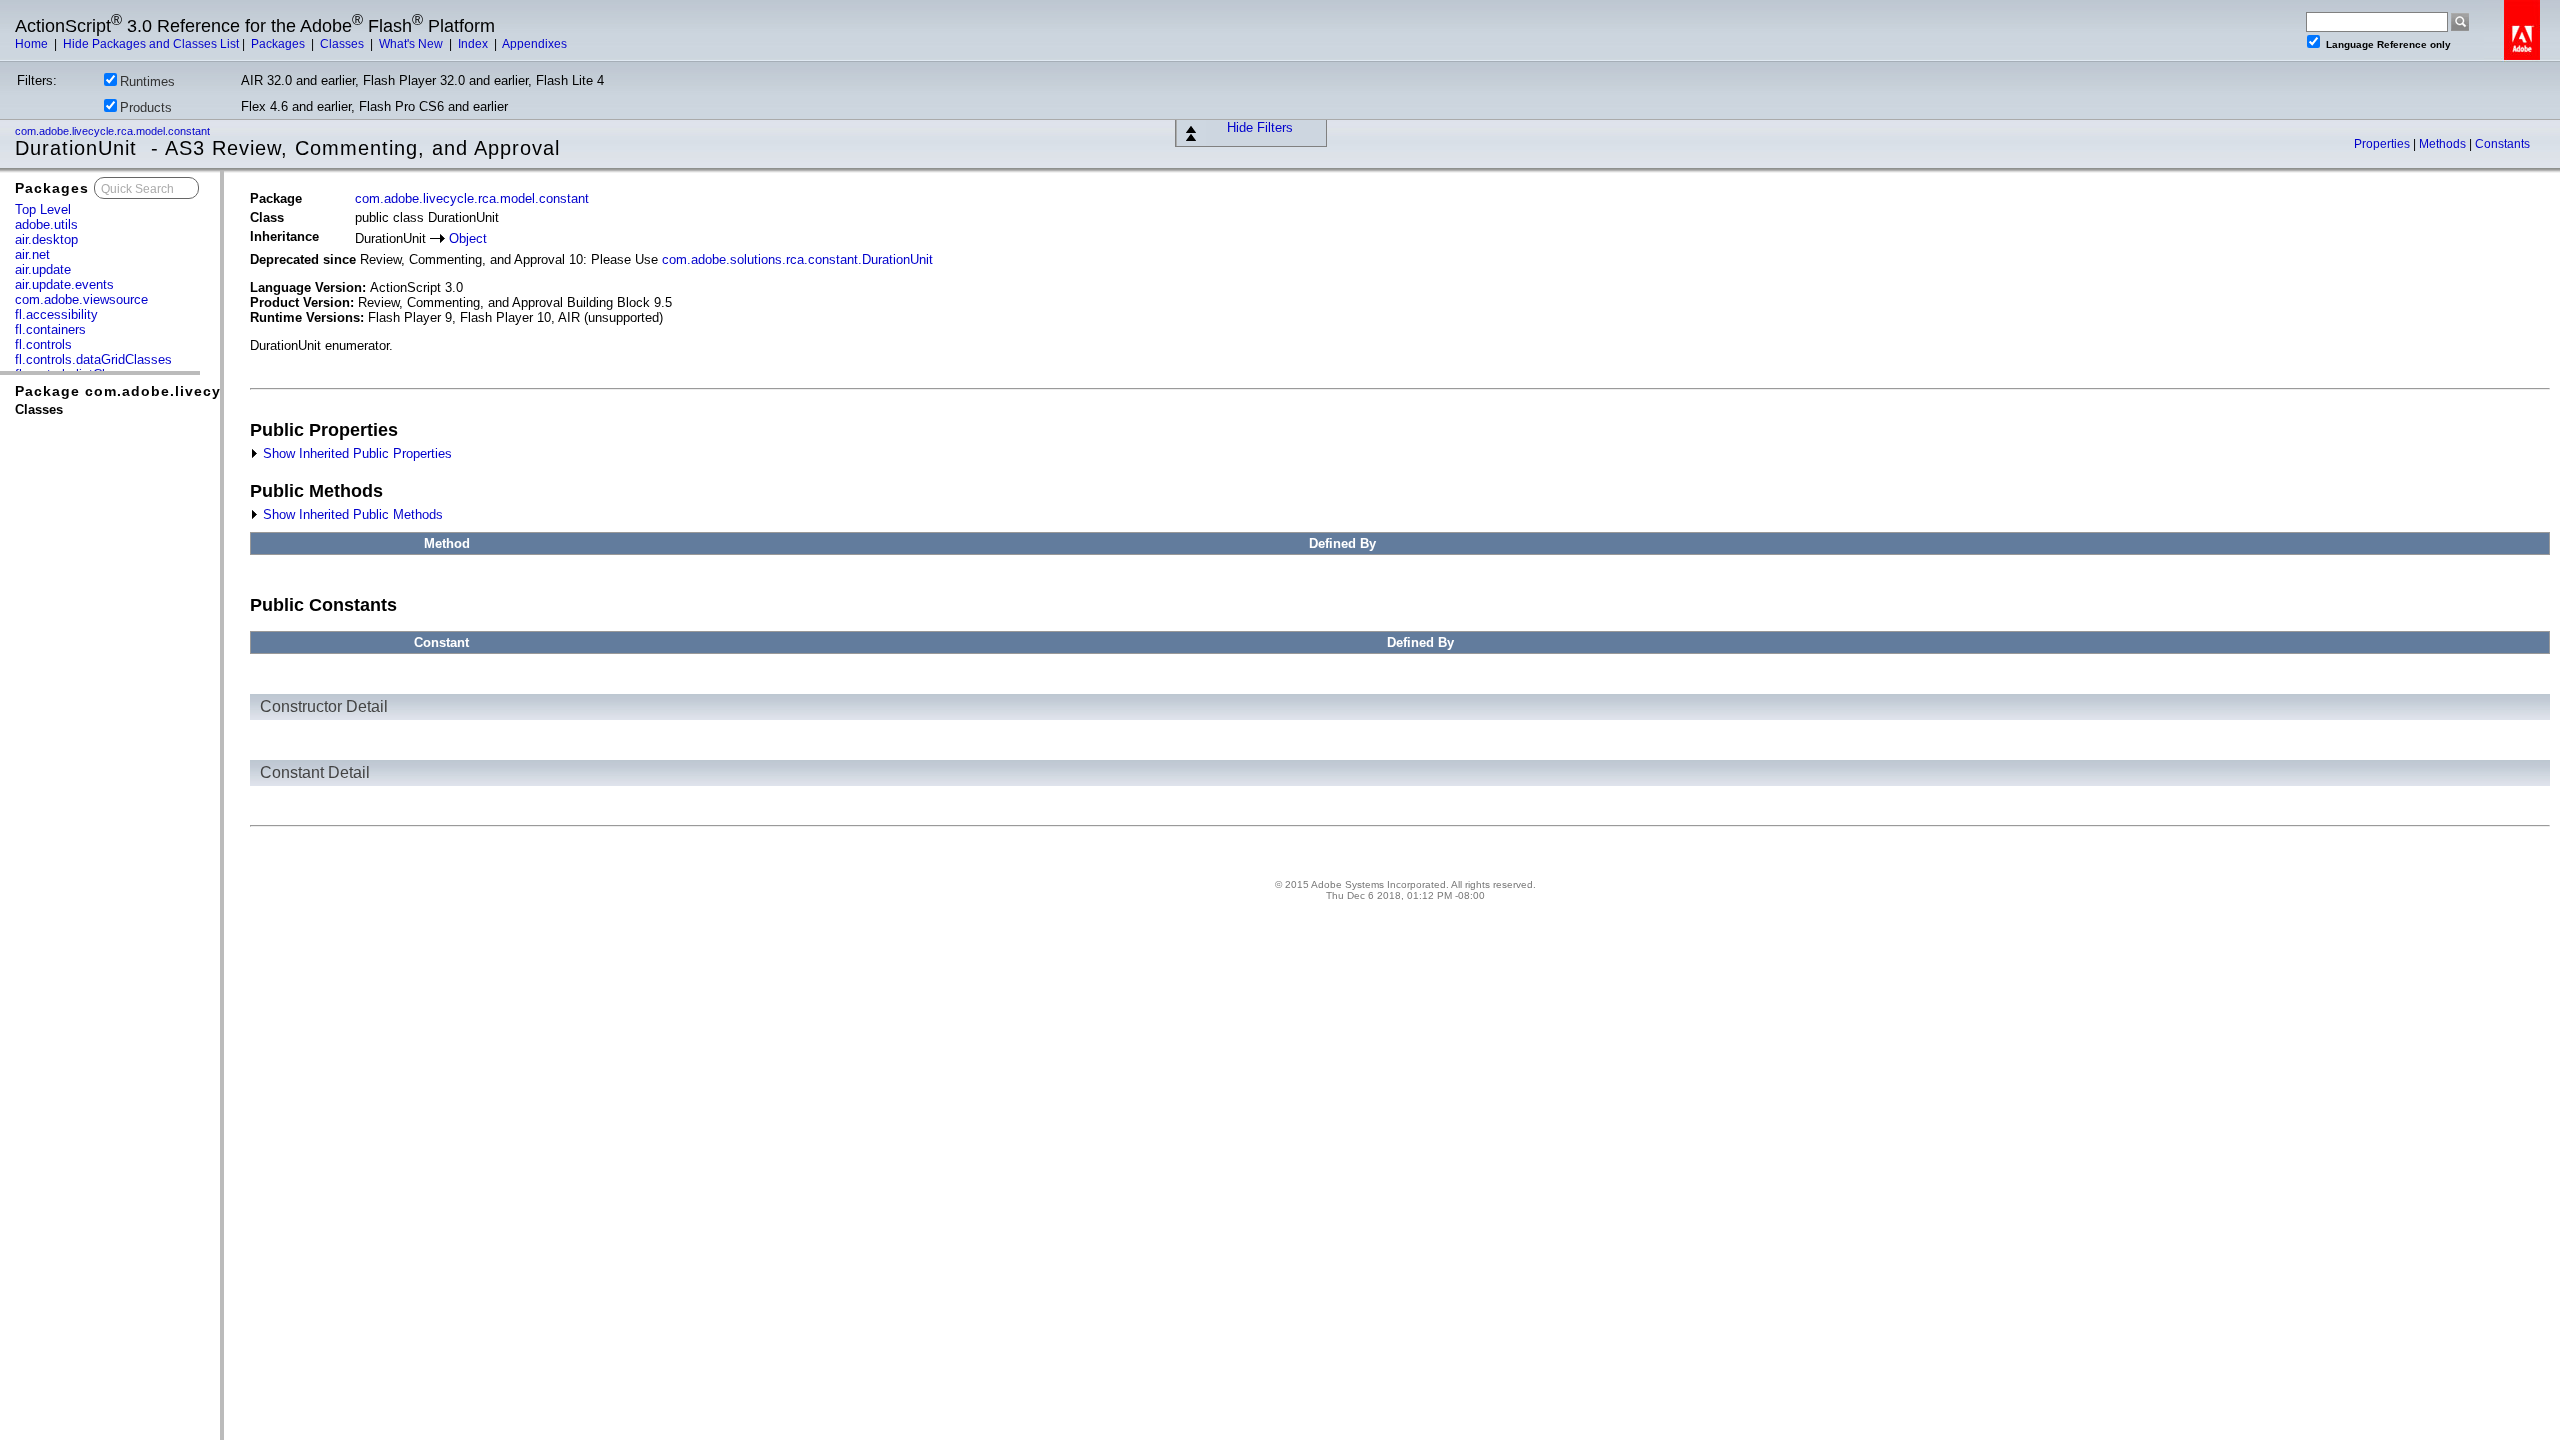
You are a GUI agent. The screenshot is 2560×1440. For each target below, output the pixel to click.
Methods (2444, 144)
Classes (343, 44)
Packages (279, 44)
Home (33, 44)
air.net (32, 254)
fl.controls (43, 344)
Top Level (43, 209)
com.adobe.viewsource (81, 299)
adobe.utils (46, 224)
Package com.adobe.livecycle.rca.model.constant (207, 391)
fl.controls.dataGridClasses (93, 359)
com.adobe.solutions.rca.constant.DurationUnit (797, 259)
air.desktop (46, 239)
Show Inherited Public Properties (355, 453)
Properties (2383, 144)
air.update (43, 269)
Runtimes (147, 81)
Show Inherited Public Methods (351, 514)
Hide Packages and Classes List (151, 44)
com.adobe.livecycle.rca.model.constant (114, 131)
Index (474, 44)
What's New (412, 44)
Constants (2502, 144)
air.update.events (64, 284)
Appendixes (534, 44)
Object (468, 238)
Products (146, 107)
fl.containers (50, 329)
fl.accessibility (56, 314)
